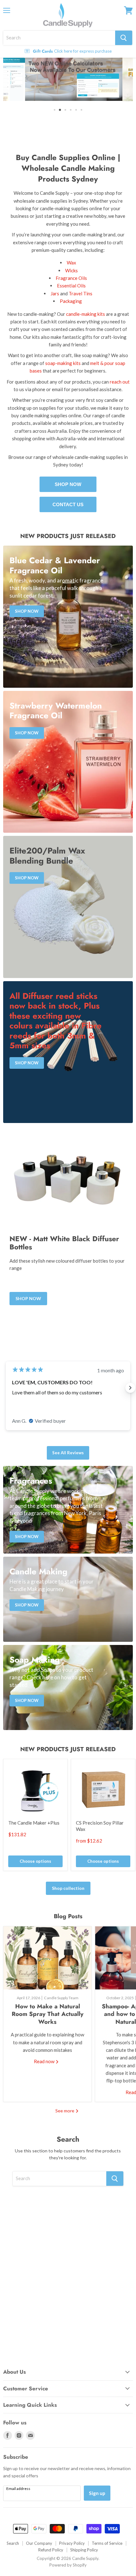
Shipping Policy (84, 2550)
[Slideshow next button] (130, 1388)
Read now (45, 2062)
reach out (120, 382)
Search (13, 2543)
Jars (55, 294)
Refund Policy (51, 2550)
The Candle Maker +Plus (34, 1823)
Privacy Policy (72, 2543)
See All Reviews (68, 1453)
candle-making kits (86, 314)
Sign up (97, 2493)
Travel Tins (80, 294)
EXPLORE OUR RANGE (68, 130)
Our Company (39, 2543)
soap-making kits (63, 363)
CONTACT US (68, 504)
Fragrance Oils (71, 278)
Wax (71, 263)
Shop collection (68, 1888)
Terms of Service (107, 2543)
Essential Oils (71, 286)
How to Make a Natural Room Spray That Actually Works (48, 2014)
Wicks (71, 270)
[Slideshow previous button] (6, 1388)
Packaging (71, 301)
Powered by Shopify (68, 2565)
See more (65, 2111)
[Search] (124, 38)
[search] (59, 38)
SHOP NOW (68, 484)
